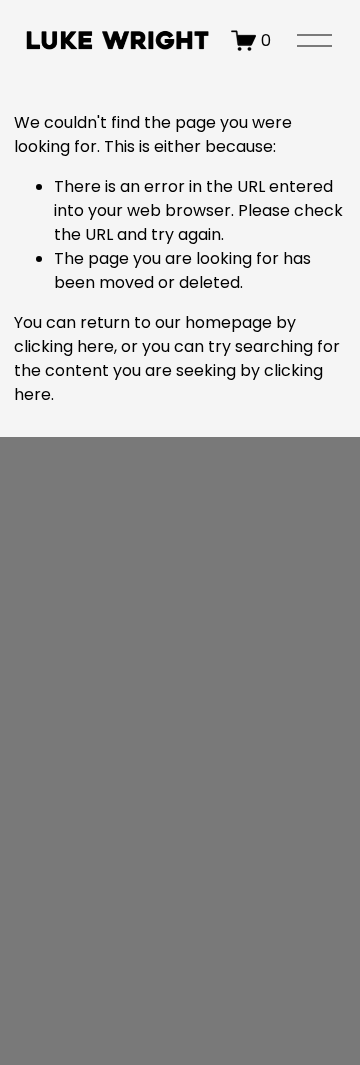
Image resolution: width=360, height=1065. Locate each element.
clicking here (64, 346)
